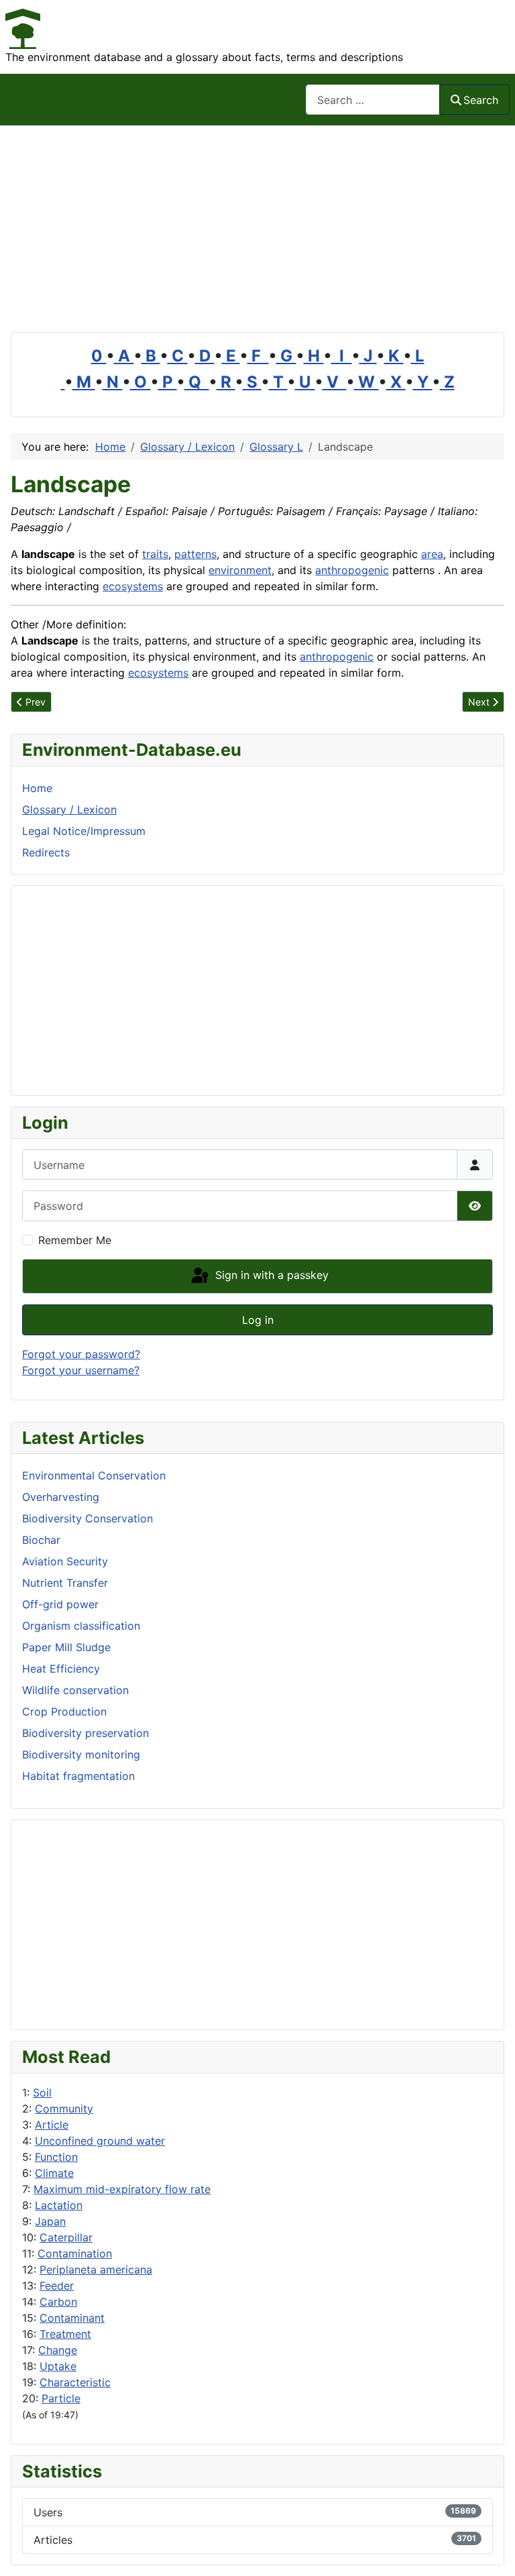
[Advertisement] (257, 226)
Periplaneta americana (96, 2270)
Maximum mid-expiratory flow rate (122, 2189)
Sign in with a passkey (270, 1275)
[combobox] (373, 100)
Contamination (75, 2253)
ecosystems (133, 586)
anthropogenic (352, 570)
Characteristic (75, 2382)
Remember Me (75, 1240)
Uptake (58, 2366)
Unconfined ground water (100, 2141)
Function (56, 2157)
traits (155, 554)
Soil (42, 2092)
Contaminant (72, 2318)
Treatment (65, 2334)
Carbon (58, 2302)
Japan (50, 2221)
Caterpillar (66, 2237)
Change (58, 2350)
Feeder (57, 2286)
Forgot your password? (81, 1354)
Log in (258, 1320)
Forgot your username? (81, 1370)
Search (481, 100)
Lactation (59, 2205)
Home (37, 788)
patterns (195, 554)
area (432, 554)
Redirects (46, 852)
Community (64, 2109)
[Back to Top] (492, 2551)
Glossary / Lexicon (69, 809)
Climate (54, 2173)
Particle (61, 2398)
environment (240, 570)
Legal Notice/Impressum (84, 831)
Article (52, 2125)
